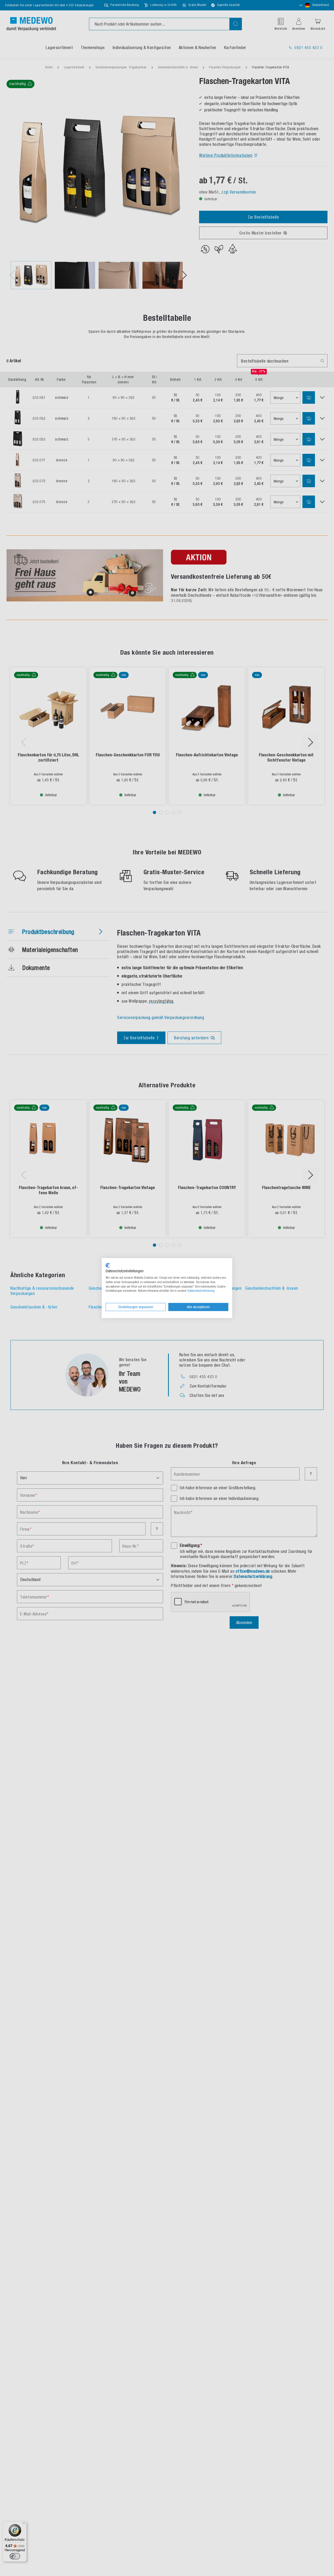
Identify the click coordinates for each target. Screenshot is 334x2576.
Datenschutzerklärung (201, 1291)
